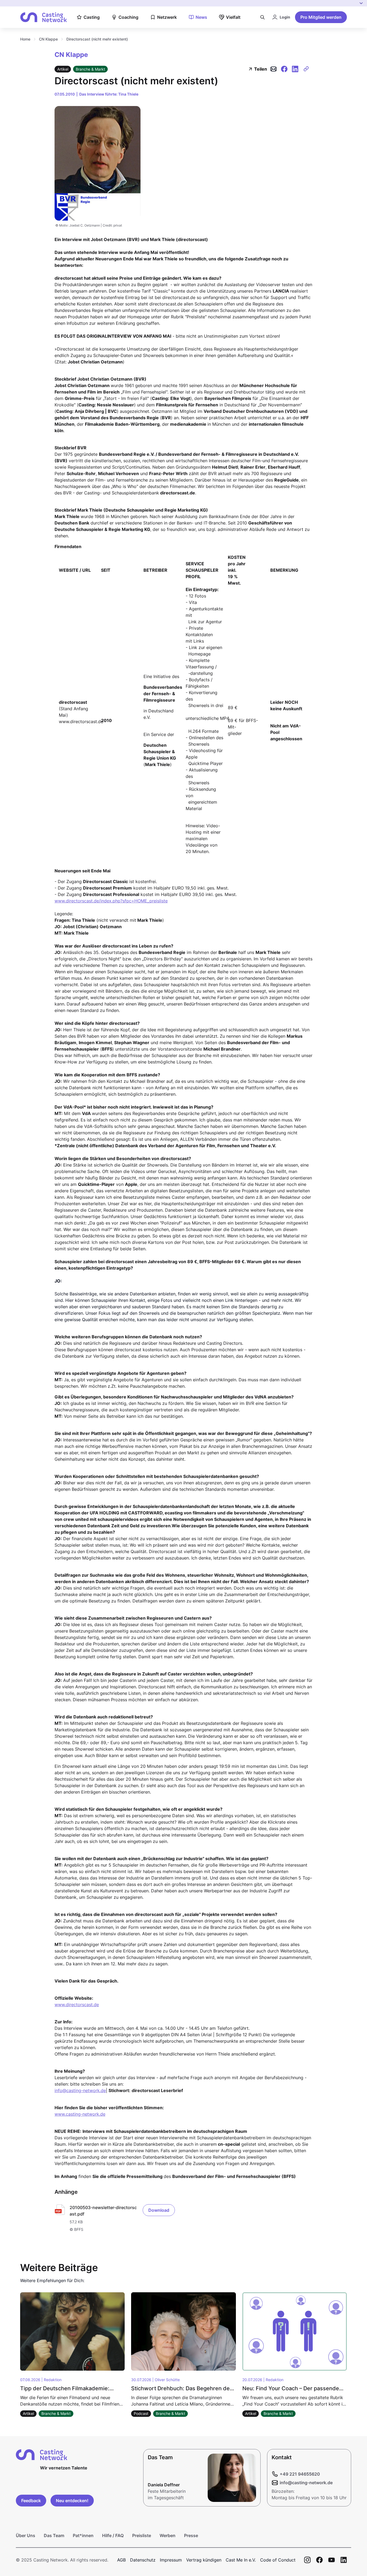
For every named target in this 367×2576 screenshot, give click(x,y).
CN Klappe (48, 39)
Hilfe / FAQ (113, 2535)
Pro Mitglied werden (321, 17)
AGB (121, 2560)
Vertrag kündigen (204, 2560)
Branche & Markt (90, 69)
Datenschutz (143, 2560)
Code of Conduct (278, 2560)
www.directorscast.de (77, 2005)
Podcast (141, 2413)
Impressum (171, 2560)
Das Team (54, 2535)
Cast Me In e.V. (241, 2560)
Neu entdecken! (72, 2501)
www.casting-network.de (80, 2114)
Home (25, 39)
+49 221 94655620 (300, 2474)
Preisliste (142, 2535)
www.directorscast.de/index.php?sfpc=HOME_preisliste (111, 901)
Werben (168, 2535)
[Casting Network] (44, 17)
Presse (191, 2535)
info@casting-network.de (80, 2090)
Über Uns (26, 2535)
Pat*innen (83, 2535)
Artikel (63, 69)
